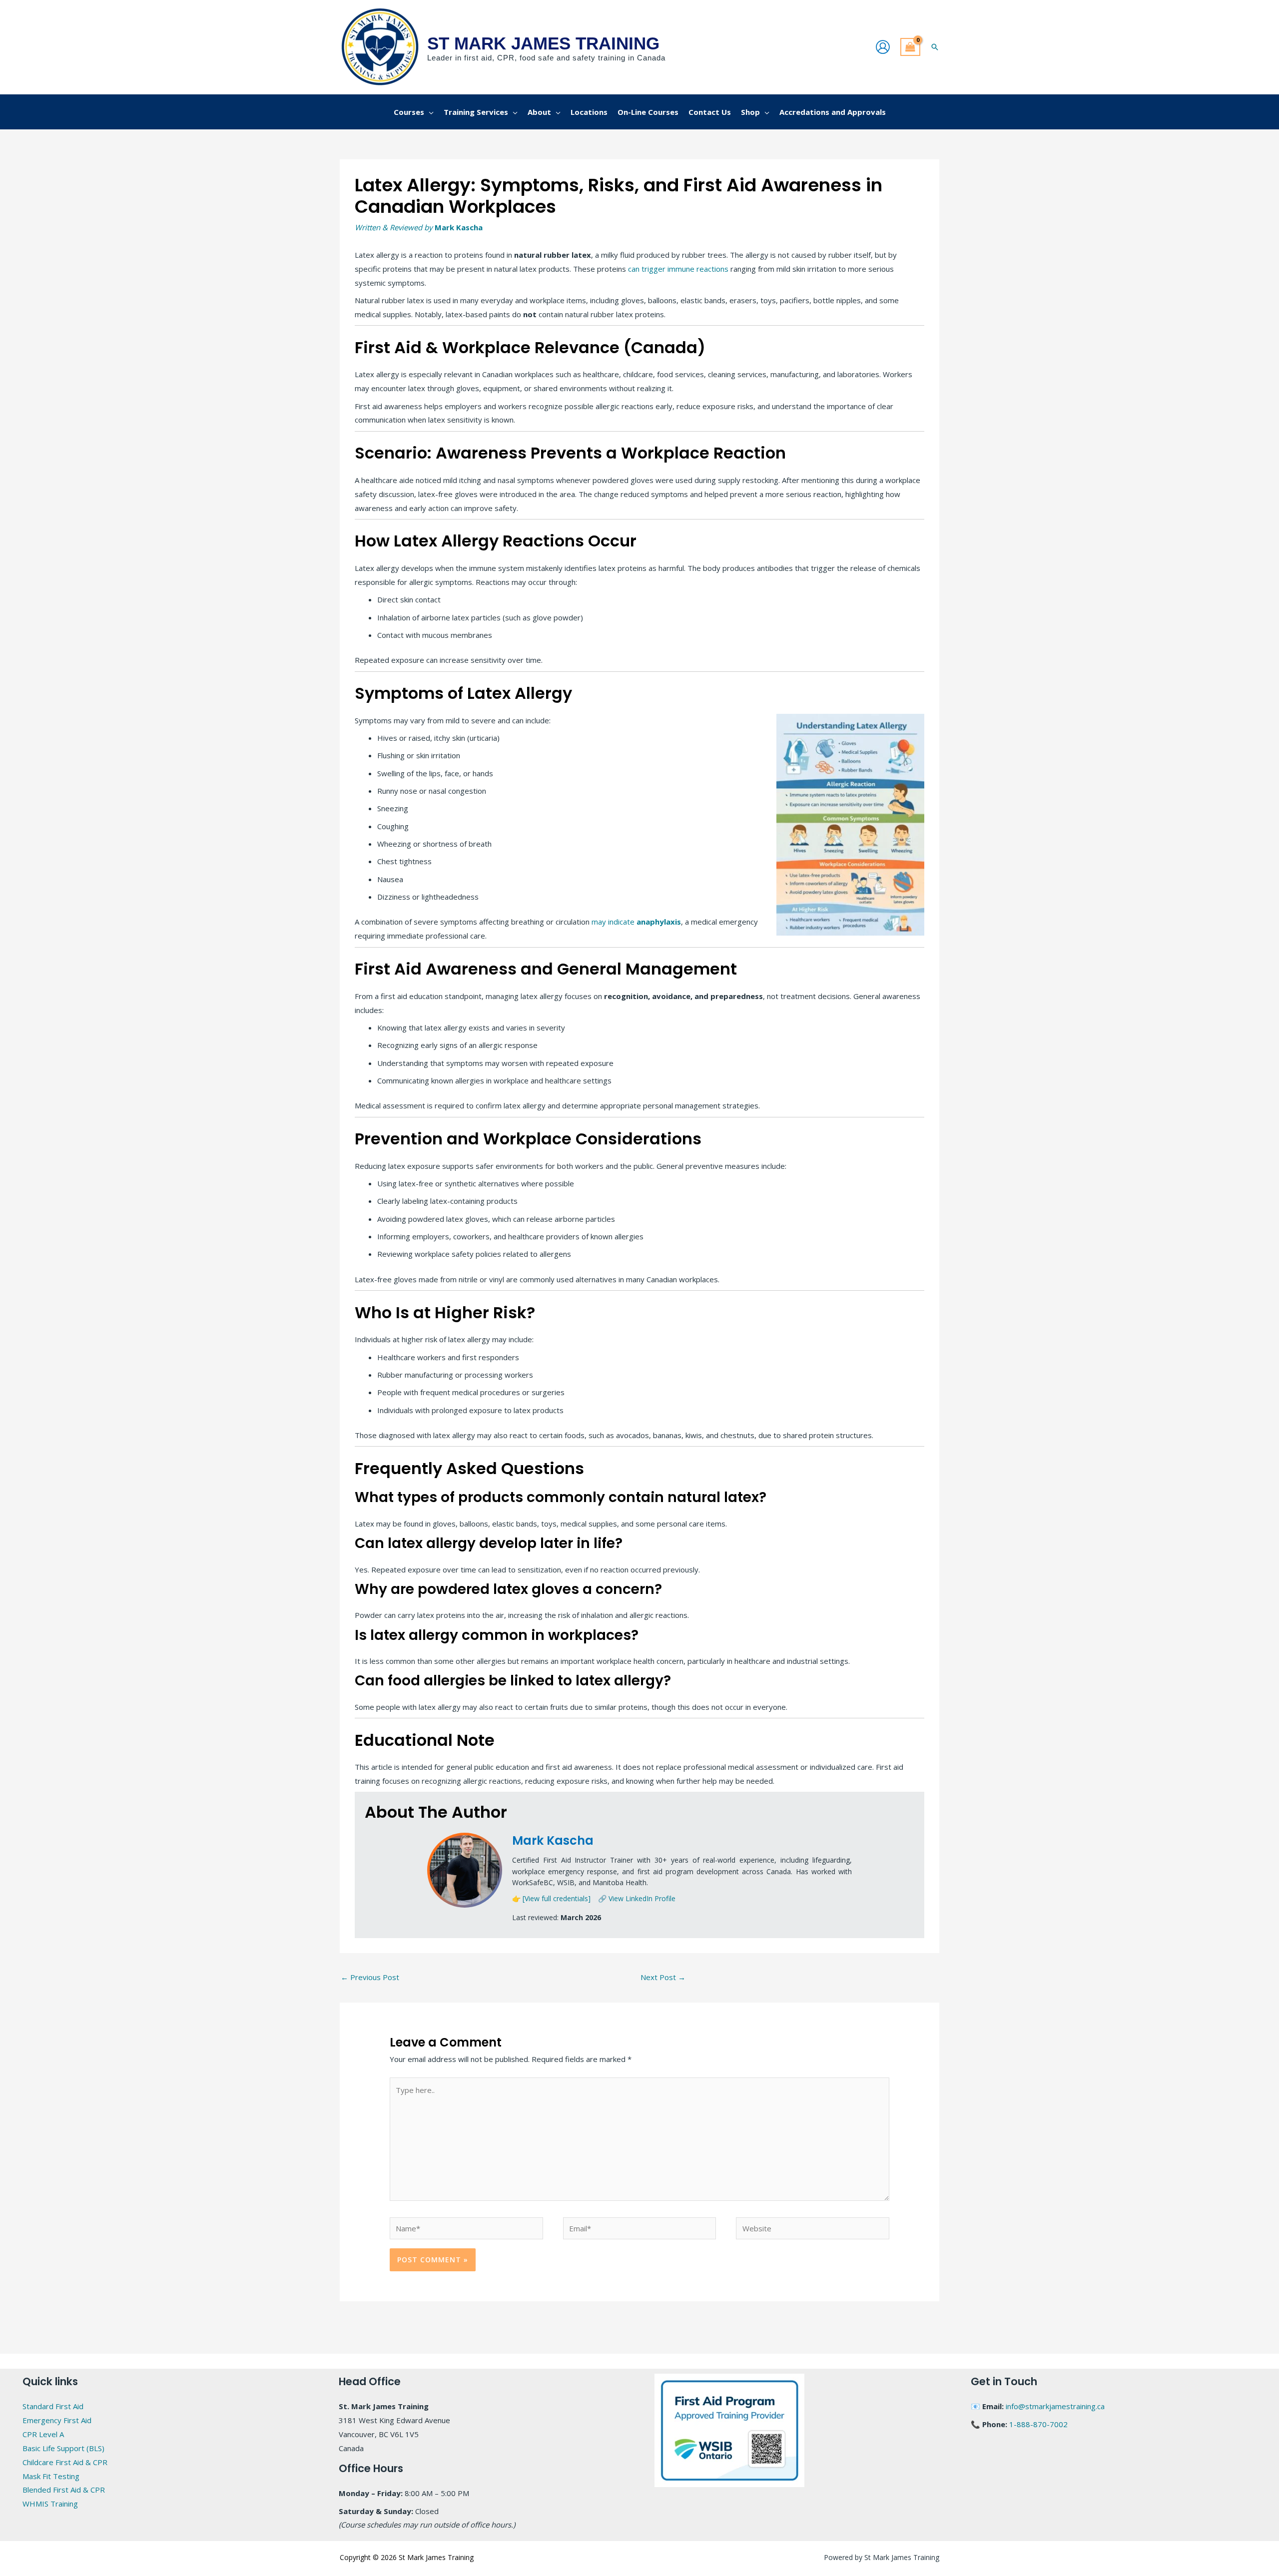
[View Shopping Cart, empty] (910, 47)
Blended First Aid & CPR (64, 2490)
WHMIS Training (50, 2504)
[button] (935, 47)
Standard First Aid (53, 2406)
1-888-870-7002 (1038, 2424)
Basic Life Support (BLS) (63, 2448)
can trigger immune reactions (677, 269)
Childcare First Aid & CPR (65, 2462)
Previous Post (370, 1977)
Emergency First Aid (57, 2420)
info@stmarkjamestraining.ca (1055, 2406)
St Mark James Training (543, 43)
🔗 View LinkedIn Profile (637, 1898)
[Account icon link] (883, 47)
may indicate (636, 922)
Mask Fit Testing (51, 2476)
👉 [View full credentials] (551, 1898)
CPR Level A (43, 2434)
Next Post (663, 1977)
